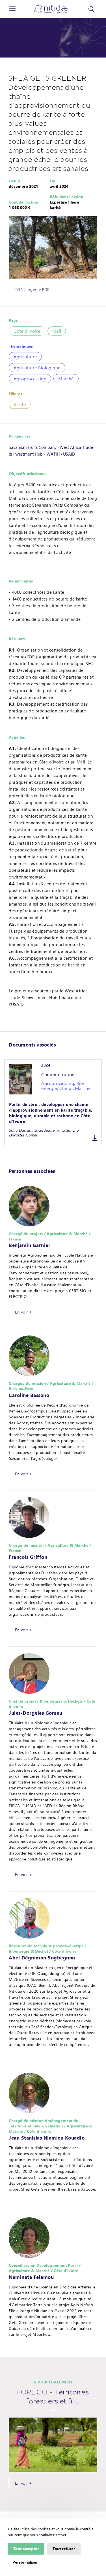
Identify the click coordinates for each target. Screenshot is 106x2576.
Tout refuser (64, 2548)
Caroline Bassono (29, 1395)
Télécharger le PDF (32, 289)
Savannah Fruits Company (33, 447)
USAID (69, 454)
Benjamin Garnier (30, 1245)
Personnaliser (25, 2562)
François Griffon (28, 1557)
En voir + (23, 1312)
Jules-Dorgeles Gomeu (35, 1713)
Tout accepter (26, 2548)
